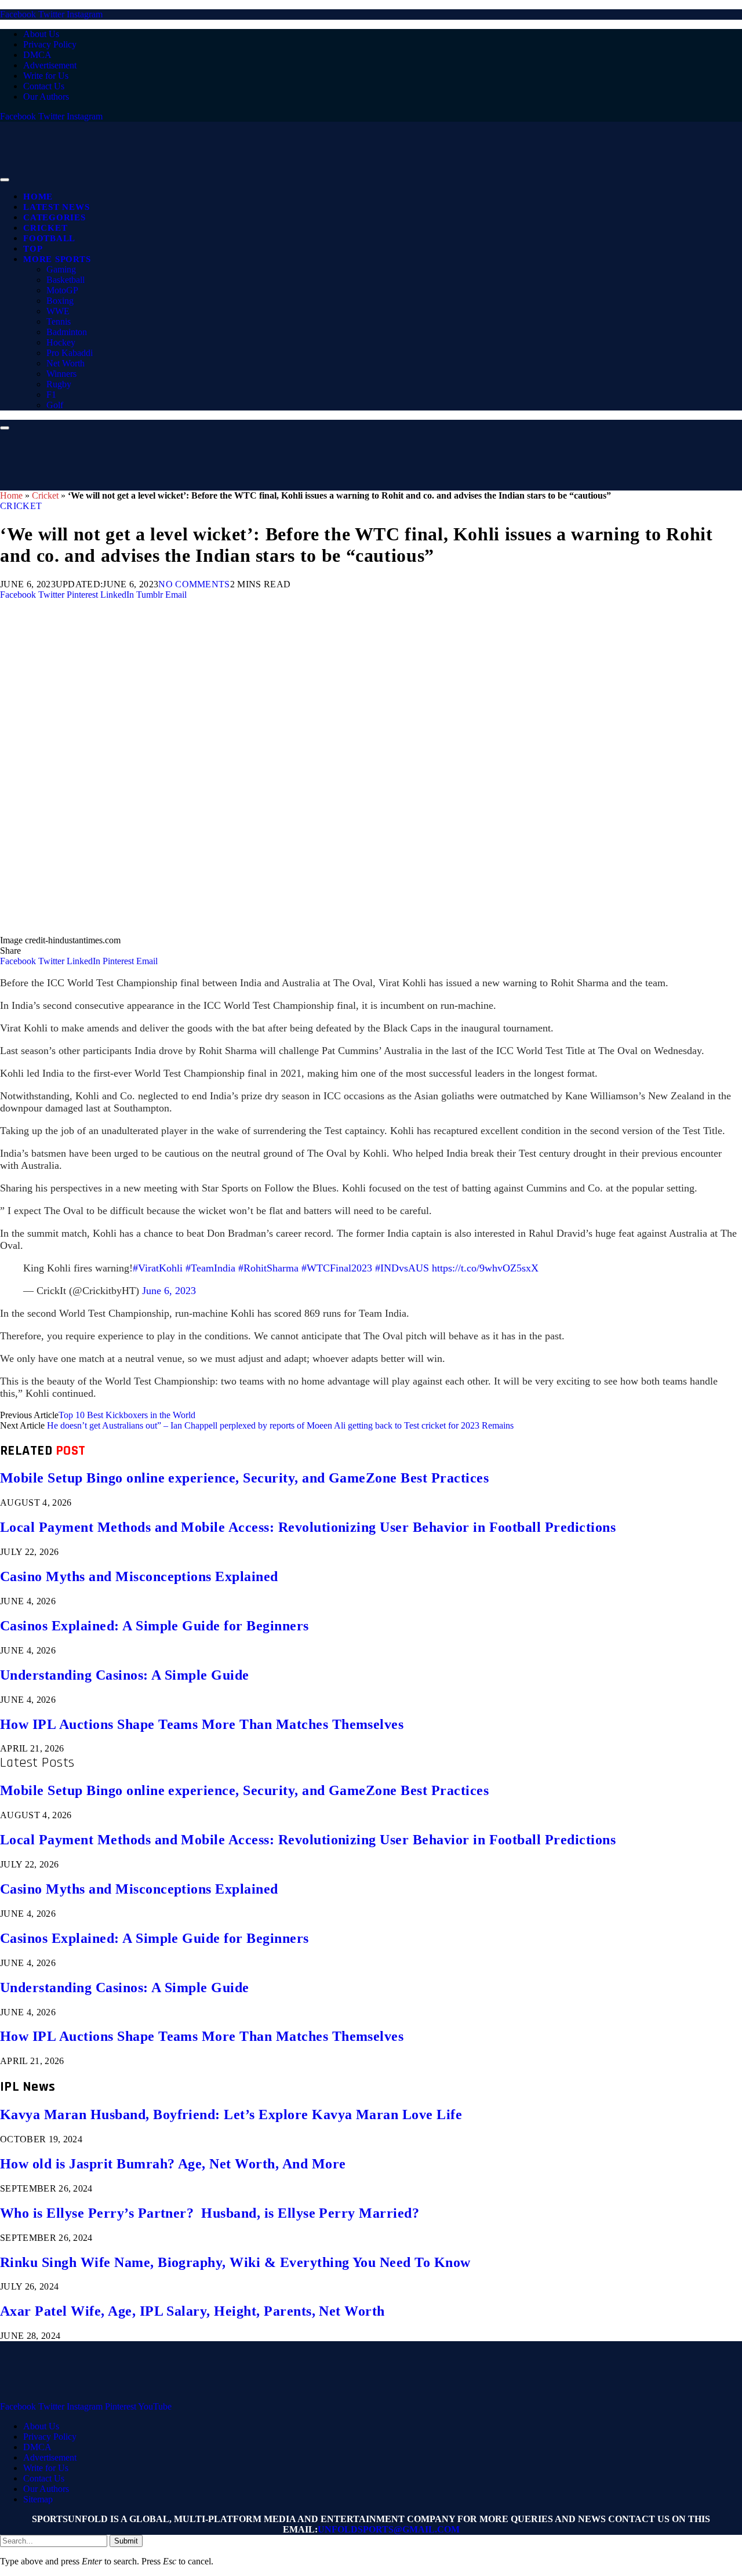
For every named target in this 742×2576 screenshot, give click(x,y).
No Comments (194, 584)
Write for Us (46, 76)
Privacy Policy (50, 44)
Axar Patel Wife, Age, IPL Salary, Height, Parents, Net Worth (192, 2311)
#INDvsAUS (402, 1268)
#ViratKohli (158, 1268)
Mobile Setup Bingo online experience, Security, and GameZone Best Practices (244, 1478)
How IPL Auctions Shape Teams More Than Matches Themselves (202, 1724)
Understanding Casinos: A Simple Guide (125, 1675)
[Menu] (5, 180)
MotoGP (62, 290)
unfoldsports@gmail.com (389, 2529)
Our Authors (46, 97)
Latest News (56, 207)
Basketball (66, 280)
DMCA (37, 55)
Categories (54, 217)
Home (38, 197)
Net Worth (66, 363)
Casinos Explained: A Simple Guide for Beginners (154, 1626)
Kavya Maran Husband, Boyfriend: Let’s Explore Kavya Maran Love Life (231, 2114)
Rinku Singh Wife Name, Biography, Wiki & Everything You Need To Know (235, 2262)
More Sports (57, 259)
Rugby (59, 384)
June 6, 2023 (169, 1291)
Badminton (67, 332)
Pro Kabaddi (70, 353)
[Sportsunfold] (301, 177)
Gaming (61, 269)
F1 (51, 395)
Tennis (59, 321)
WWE (58, 311)
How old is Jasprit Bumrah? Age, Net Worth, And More (173, 2164)
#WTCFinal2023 (337, 1268)
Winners (61, 374)
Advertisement (50, 65)
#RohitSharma (268, 1268)
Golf (55, 405)
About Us (41, 34)
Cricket (45, 228)
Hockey (61, 342)
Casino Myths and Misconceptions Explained (139, 1576)
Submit (126, 2541)
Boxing (60, 301)
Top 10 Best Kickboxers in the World (127, 1415)
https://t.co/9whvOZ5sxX (485, 1268)
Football (49, 238)
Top (33, 249)
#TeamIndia (210, 1268)
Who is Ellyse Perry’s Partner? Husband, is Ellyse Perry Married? (210, 2213)
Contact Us (44, 86)
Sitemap (38, 2499)
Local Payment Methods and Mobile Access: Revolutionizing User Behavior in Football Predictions (308, 1527)
